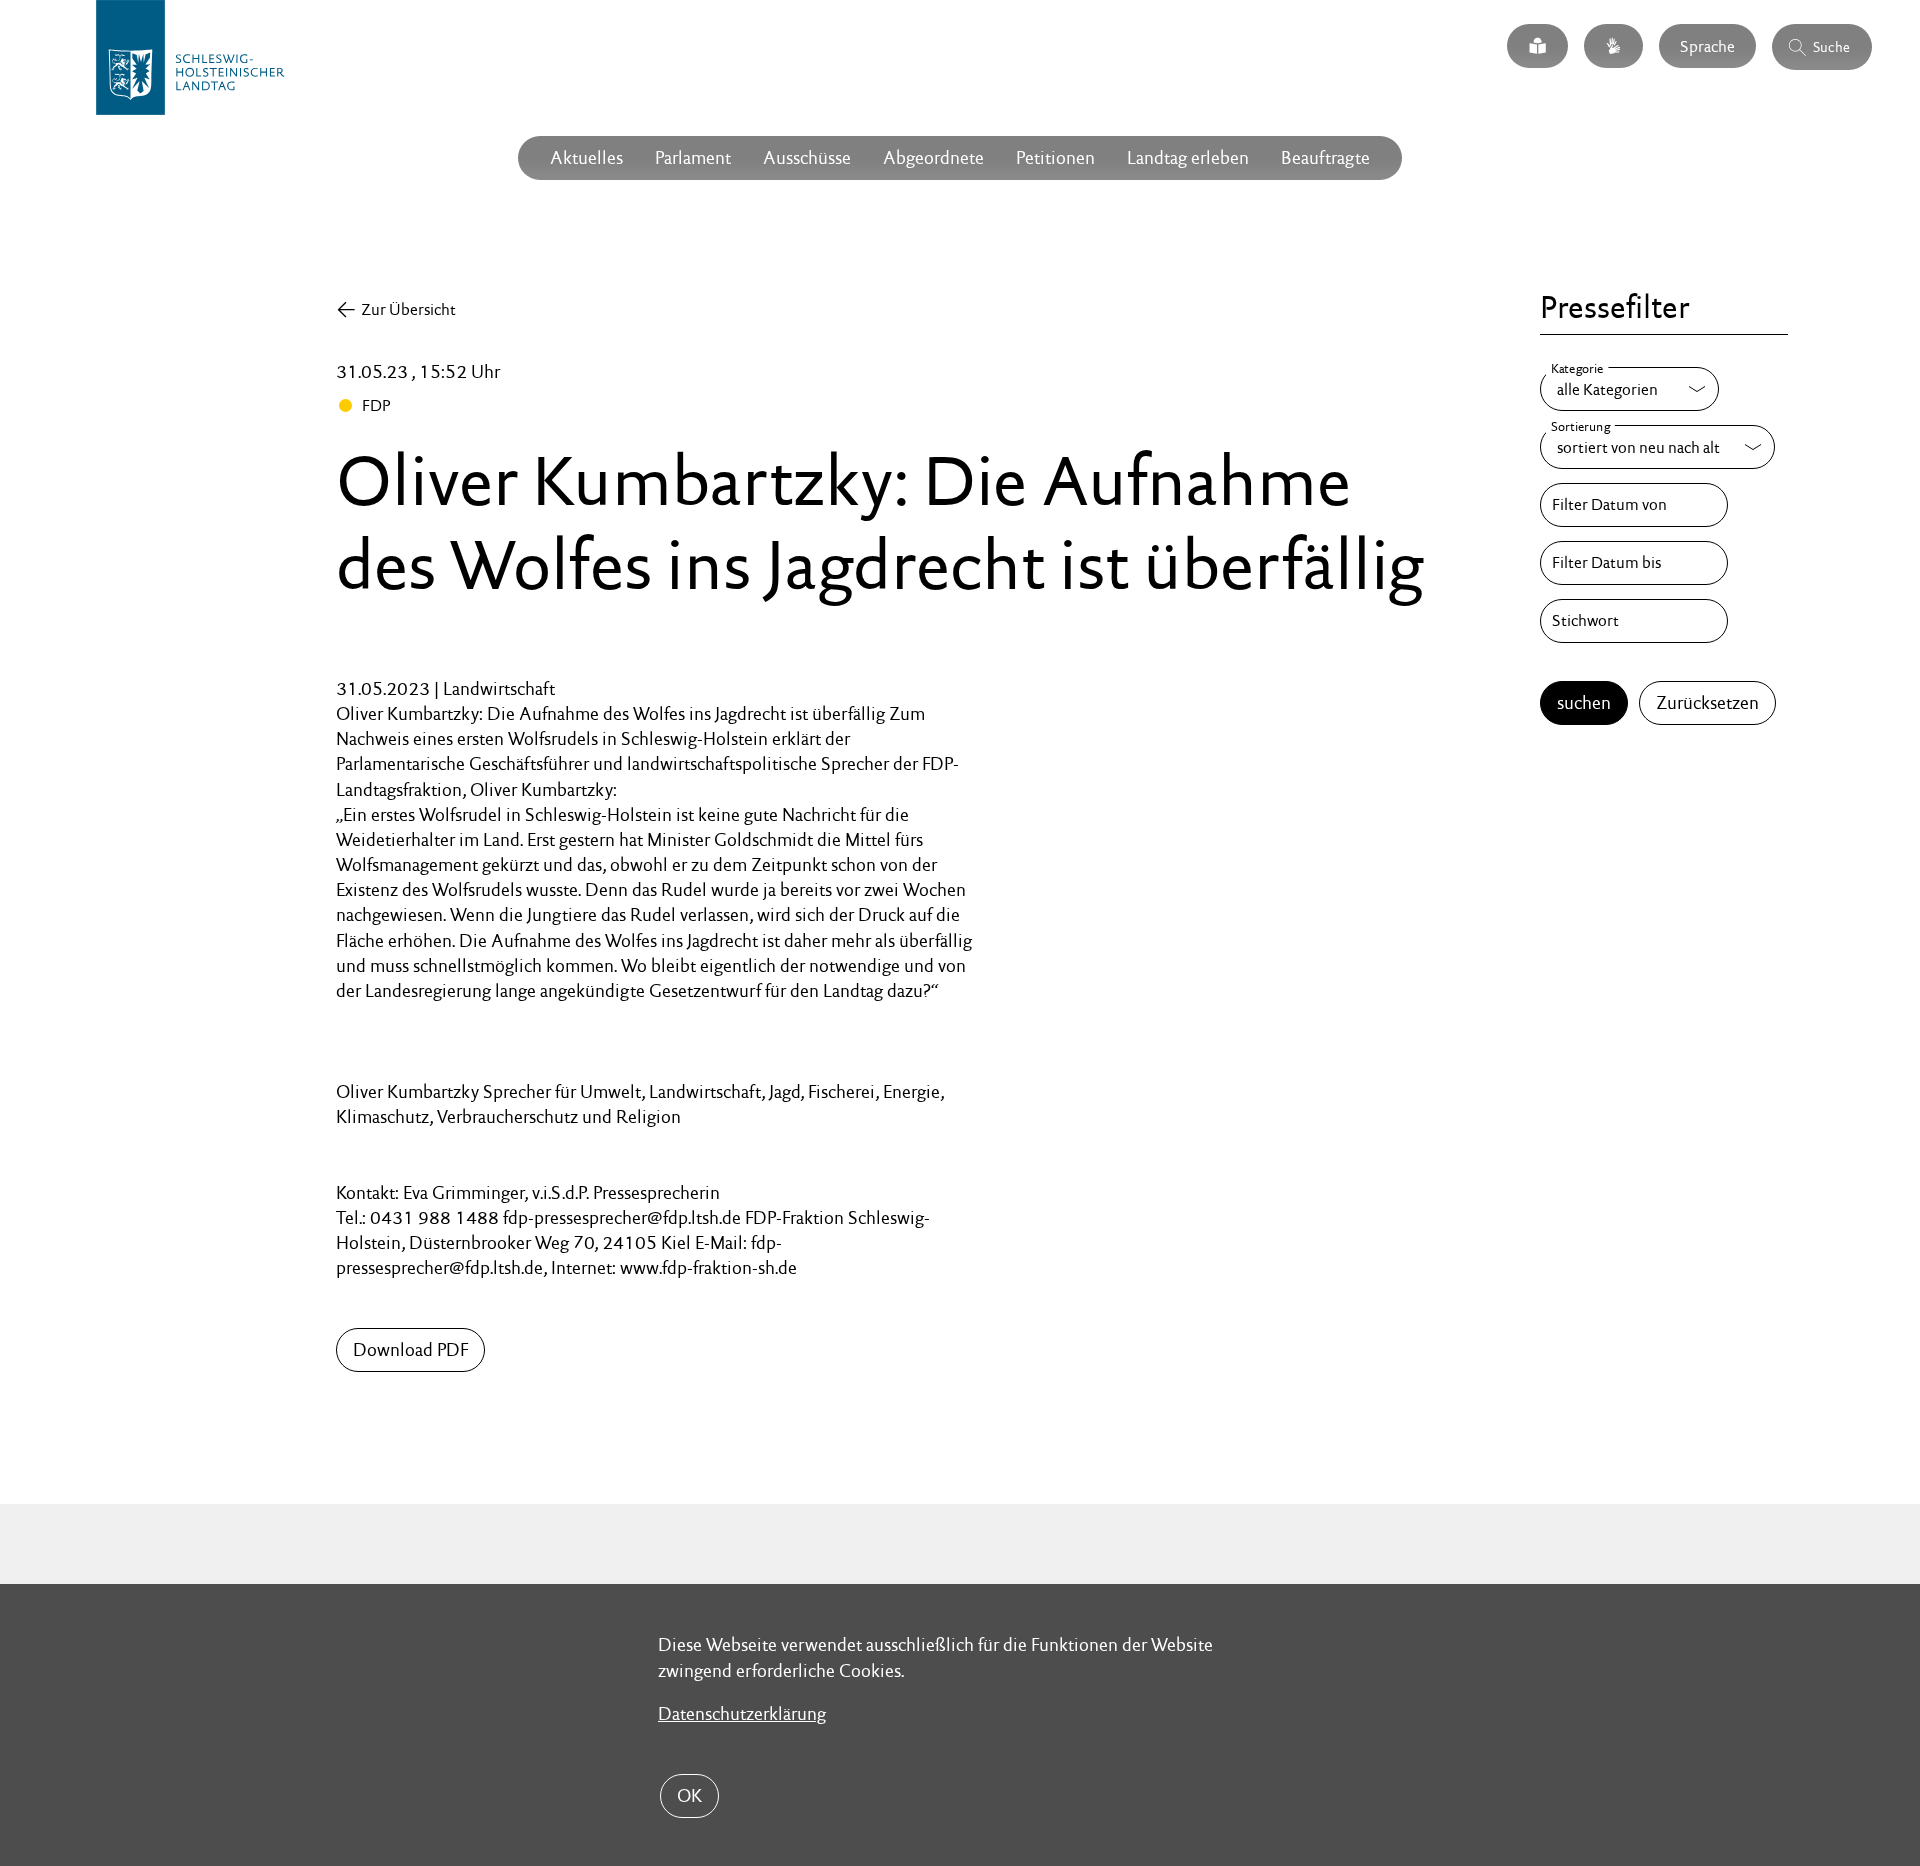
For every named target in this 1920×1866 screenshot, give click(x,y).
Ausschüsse (807, 157)
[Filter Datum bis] (1634, 563)
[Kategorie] (1629, 389)
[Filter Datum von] (1634, 505)
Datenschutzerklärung (742, 1713)
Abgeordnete (933, 157)
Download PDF (410, 1349)
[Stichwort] (1634, 621)
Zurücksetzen (1707, 702)
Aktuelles (586, 157)
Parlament (693, 157)
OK (689, 1795)
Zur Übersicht (408, 309)
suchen (1584, 702)
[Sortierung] (1657, 447)
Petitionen (1055, 157)
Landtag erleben (1188, 157)
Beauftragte (1325, 157)
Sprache (1707, 45)
